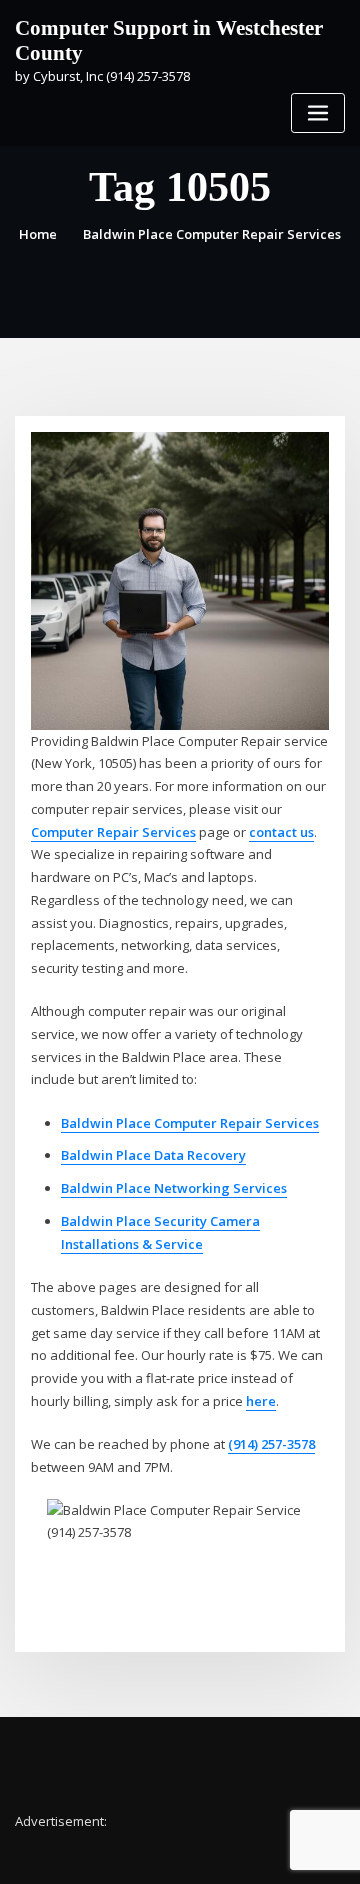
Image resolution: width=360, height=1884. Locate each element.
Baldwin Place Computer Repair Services (212, 234)
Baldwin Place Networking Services (174, 1188)
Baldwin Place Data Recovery (153, 1155)
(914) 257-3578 (271, 1444)
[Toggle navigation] (318, 113)
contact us (281, 832)
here (261, 1401)
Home (38, 234)
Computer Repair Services (113, 832)
